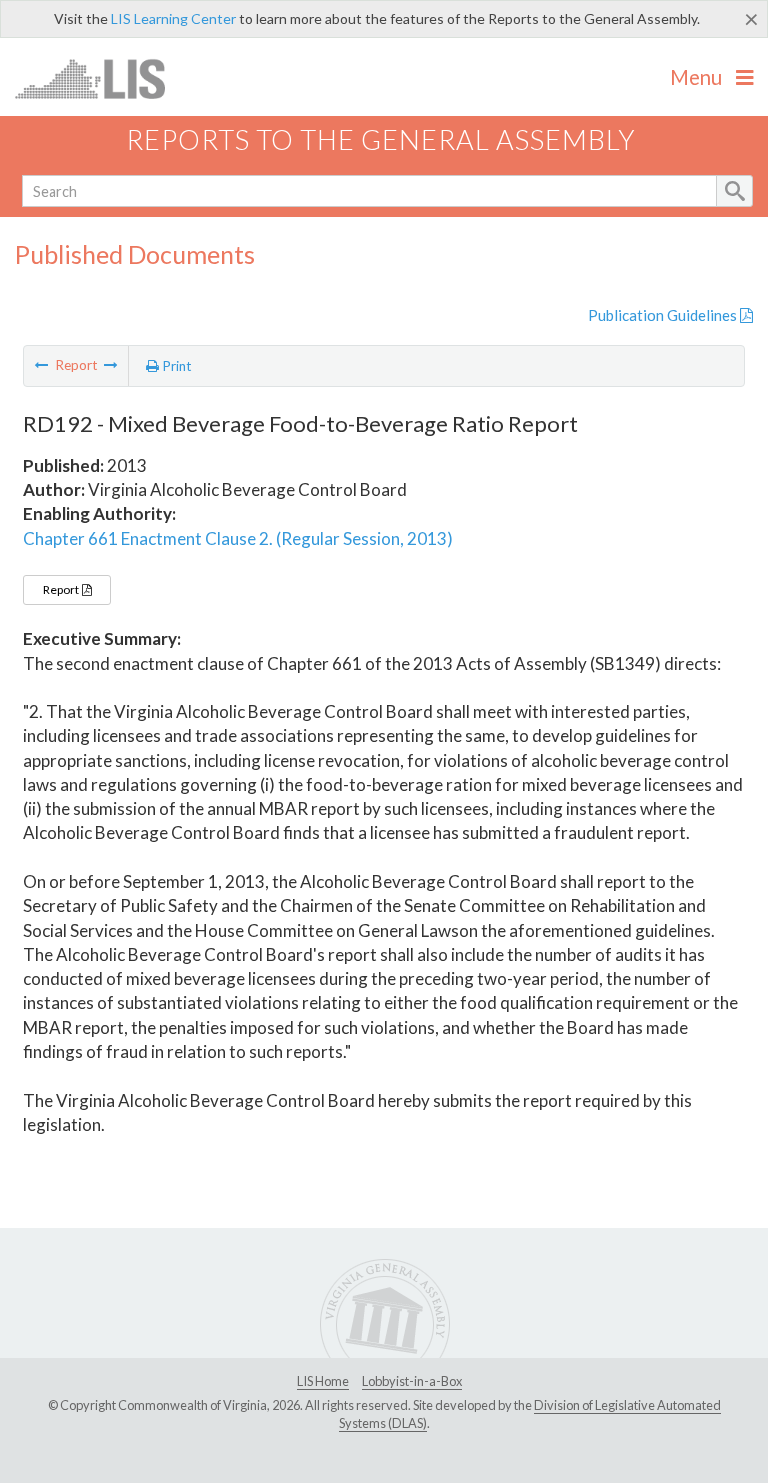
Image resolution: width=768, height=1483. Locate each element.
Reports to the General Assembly (381, 139)
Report (62, 589)
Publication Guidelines (664, 315)
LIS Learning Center (173, 18)
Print (175, 366)
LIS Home (323, 1381)
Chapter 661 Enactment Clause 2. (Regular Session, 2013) (238, 538)
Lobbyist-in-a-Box (412, 1381)
